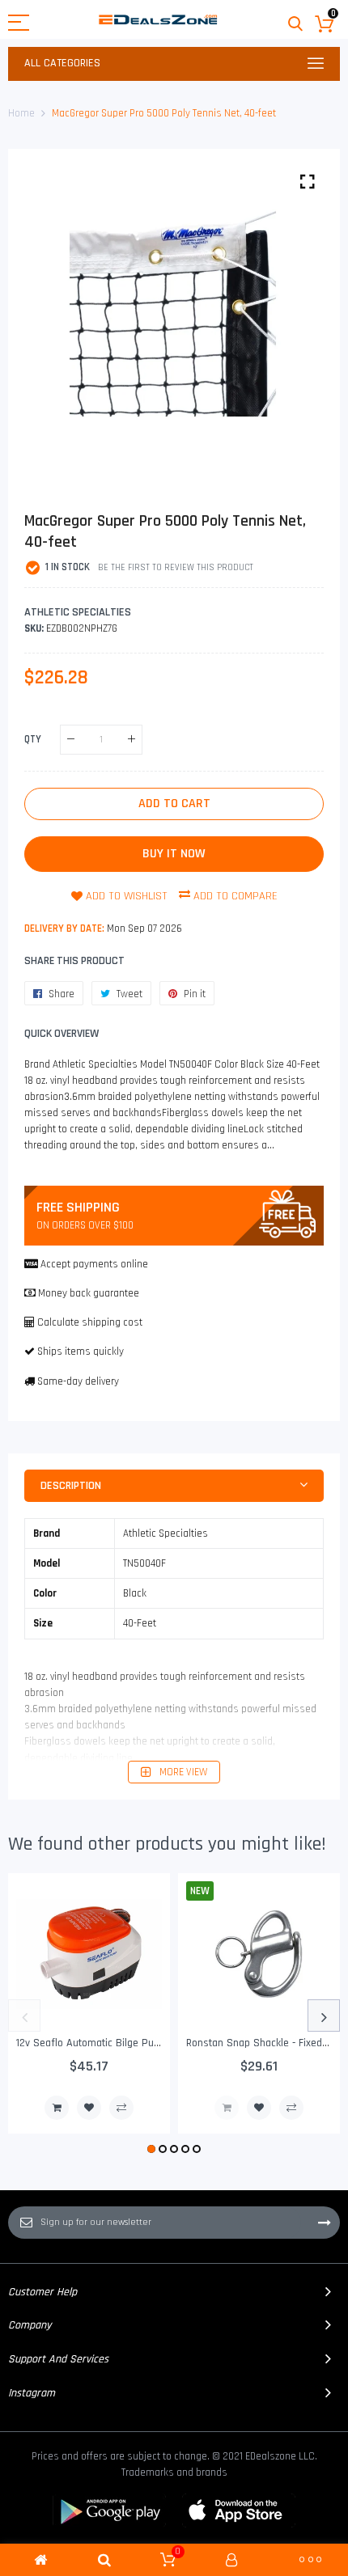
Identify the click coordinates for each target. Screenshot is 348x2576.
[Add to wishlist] (89, 2108)
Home (21, 113)
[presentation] (24, 2016)
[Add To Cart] (57, 2108)
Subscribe (325, 2223)
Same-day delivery (78, 1381)
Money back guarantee (89, 1293)
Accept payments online (94, 1264)
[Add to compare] (121, 2108)
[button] (151, 2149)
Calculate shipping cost (90, 1322)
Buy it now (174, 854)
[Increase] (132, 740)
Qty (33, 738)
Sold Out (227, 2108)
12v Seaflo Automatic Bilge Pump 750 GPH (114, 2043)
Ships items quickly (81, 1351)
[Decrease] (71, 740)
